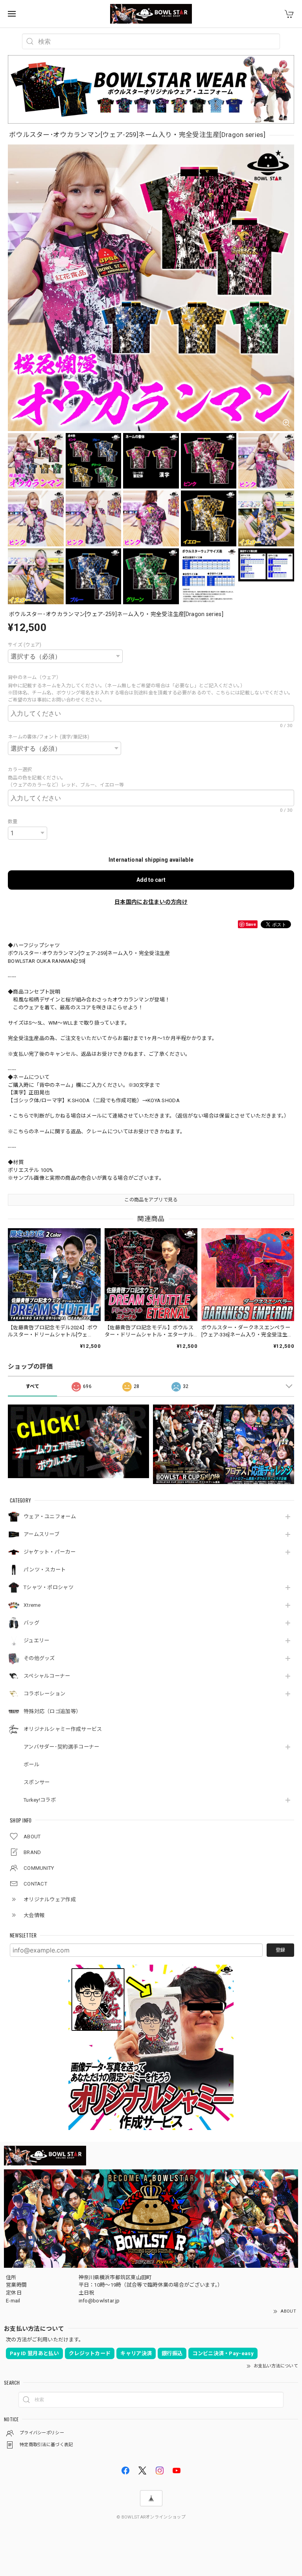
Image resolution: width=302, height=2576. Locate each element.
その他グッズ (39, 1658)
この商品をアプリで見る (151, 1200)
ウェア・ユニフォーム (50, 1517)
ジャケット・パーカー (50, 1552)
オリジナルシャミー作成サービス (63, 1729)
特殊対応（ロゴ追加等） (52, 1711)
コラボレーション (44, 1694)
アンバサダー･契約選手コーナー (62, 1747)
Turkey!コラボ (40, 1800)
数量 (13, 822)
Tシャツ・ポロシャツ (49, 1587)
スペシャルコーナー (47, 1676)
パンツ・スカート (45, 1570)
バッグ (31, 1623)
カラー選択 (22, 770)
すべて (33, 1386)
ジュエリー (37, 1641)
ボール (31, 1765)
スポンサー (37, 1782)
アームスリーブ (41, 1534)
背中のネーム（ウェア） (36, 677)
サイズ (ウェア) (25, 645)
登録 (280, 1950)
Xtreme (32, 1605)
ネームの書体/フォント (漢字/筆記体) (49, 737)
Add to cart (151, 880)
